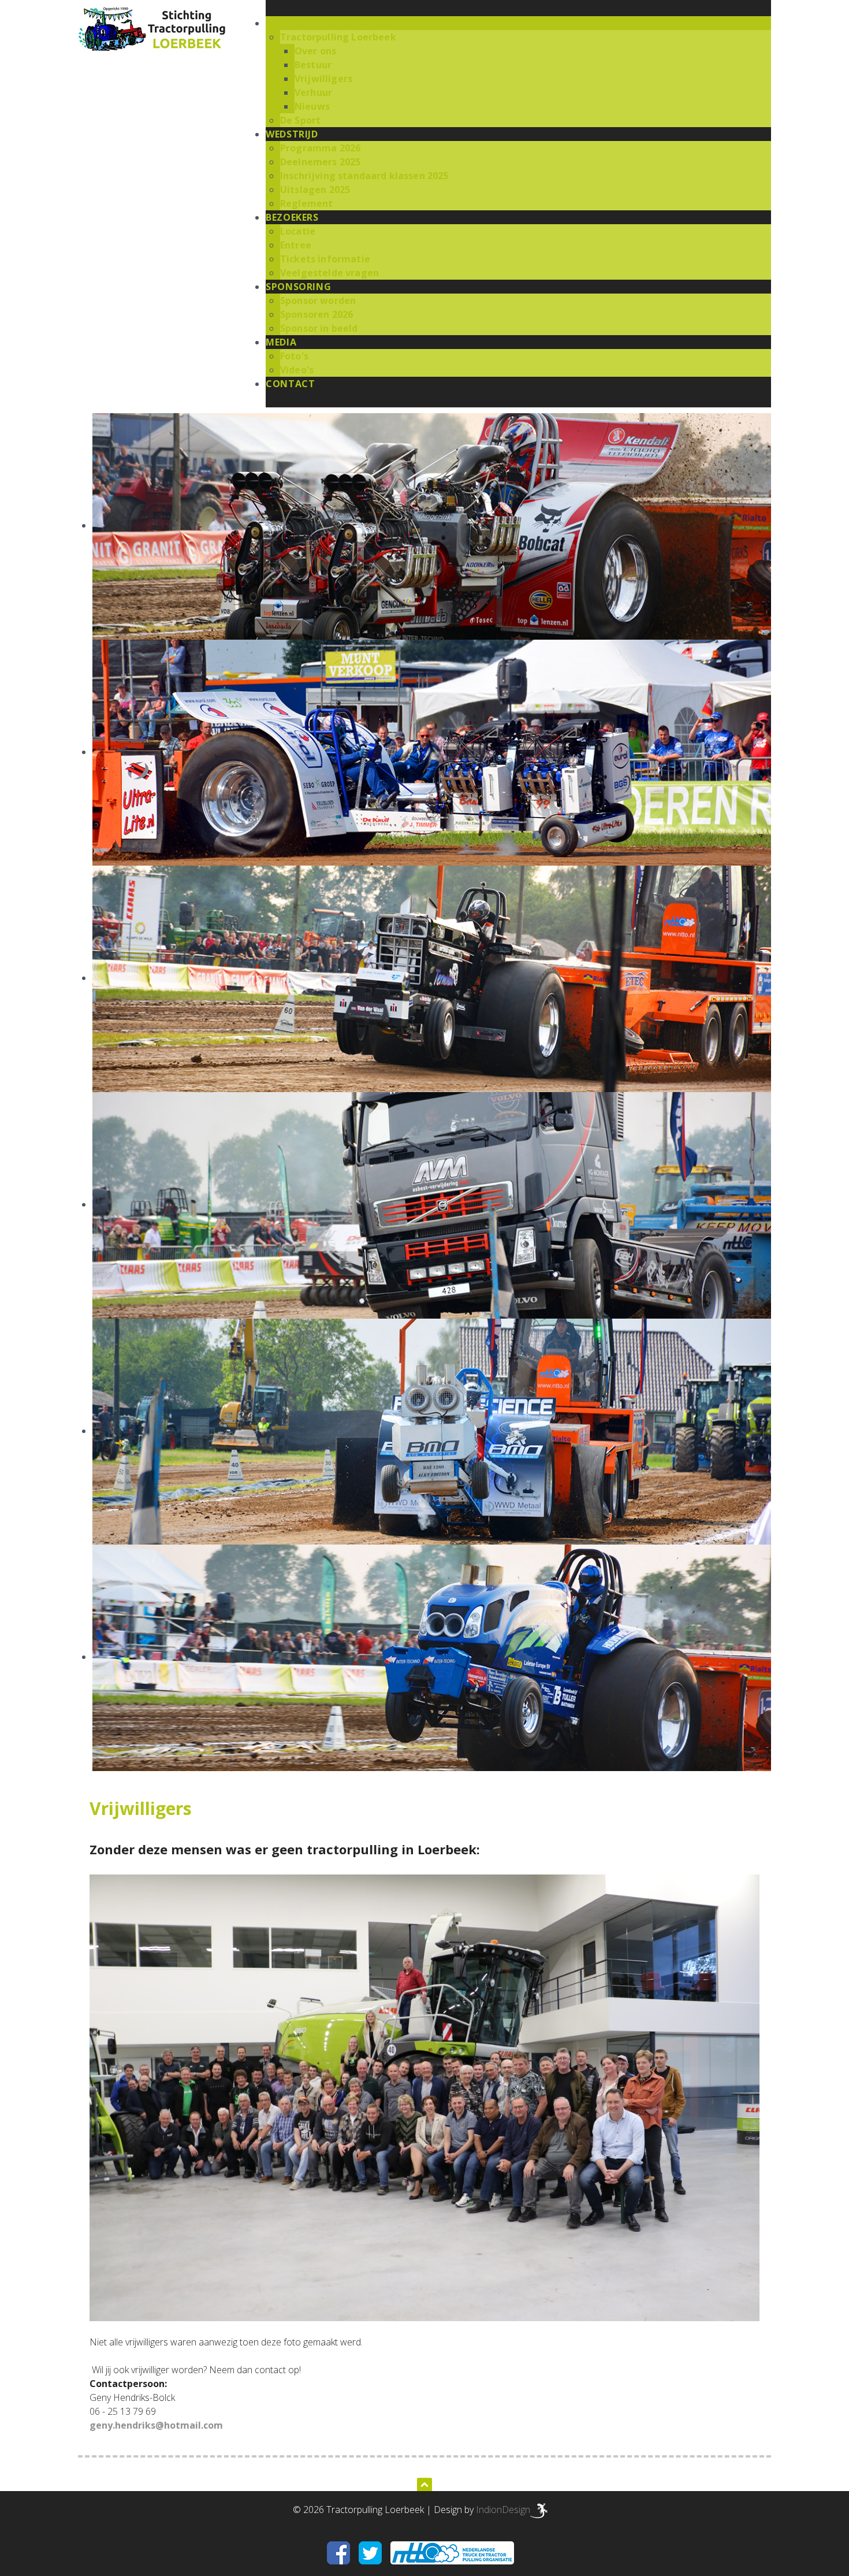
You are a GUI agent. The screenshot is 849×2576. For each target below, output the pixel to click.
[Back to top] (425, 2483)
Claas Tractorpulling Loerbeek (154, 29)
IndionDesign (503, 2510)
